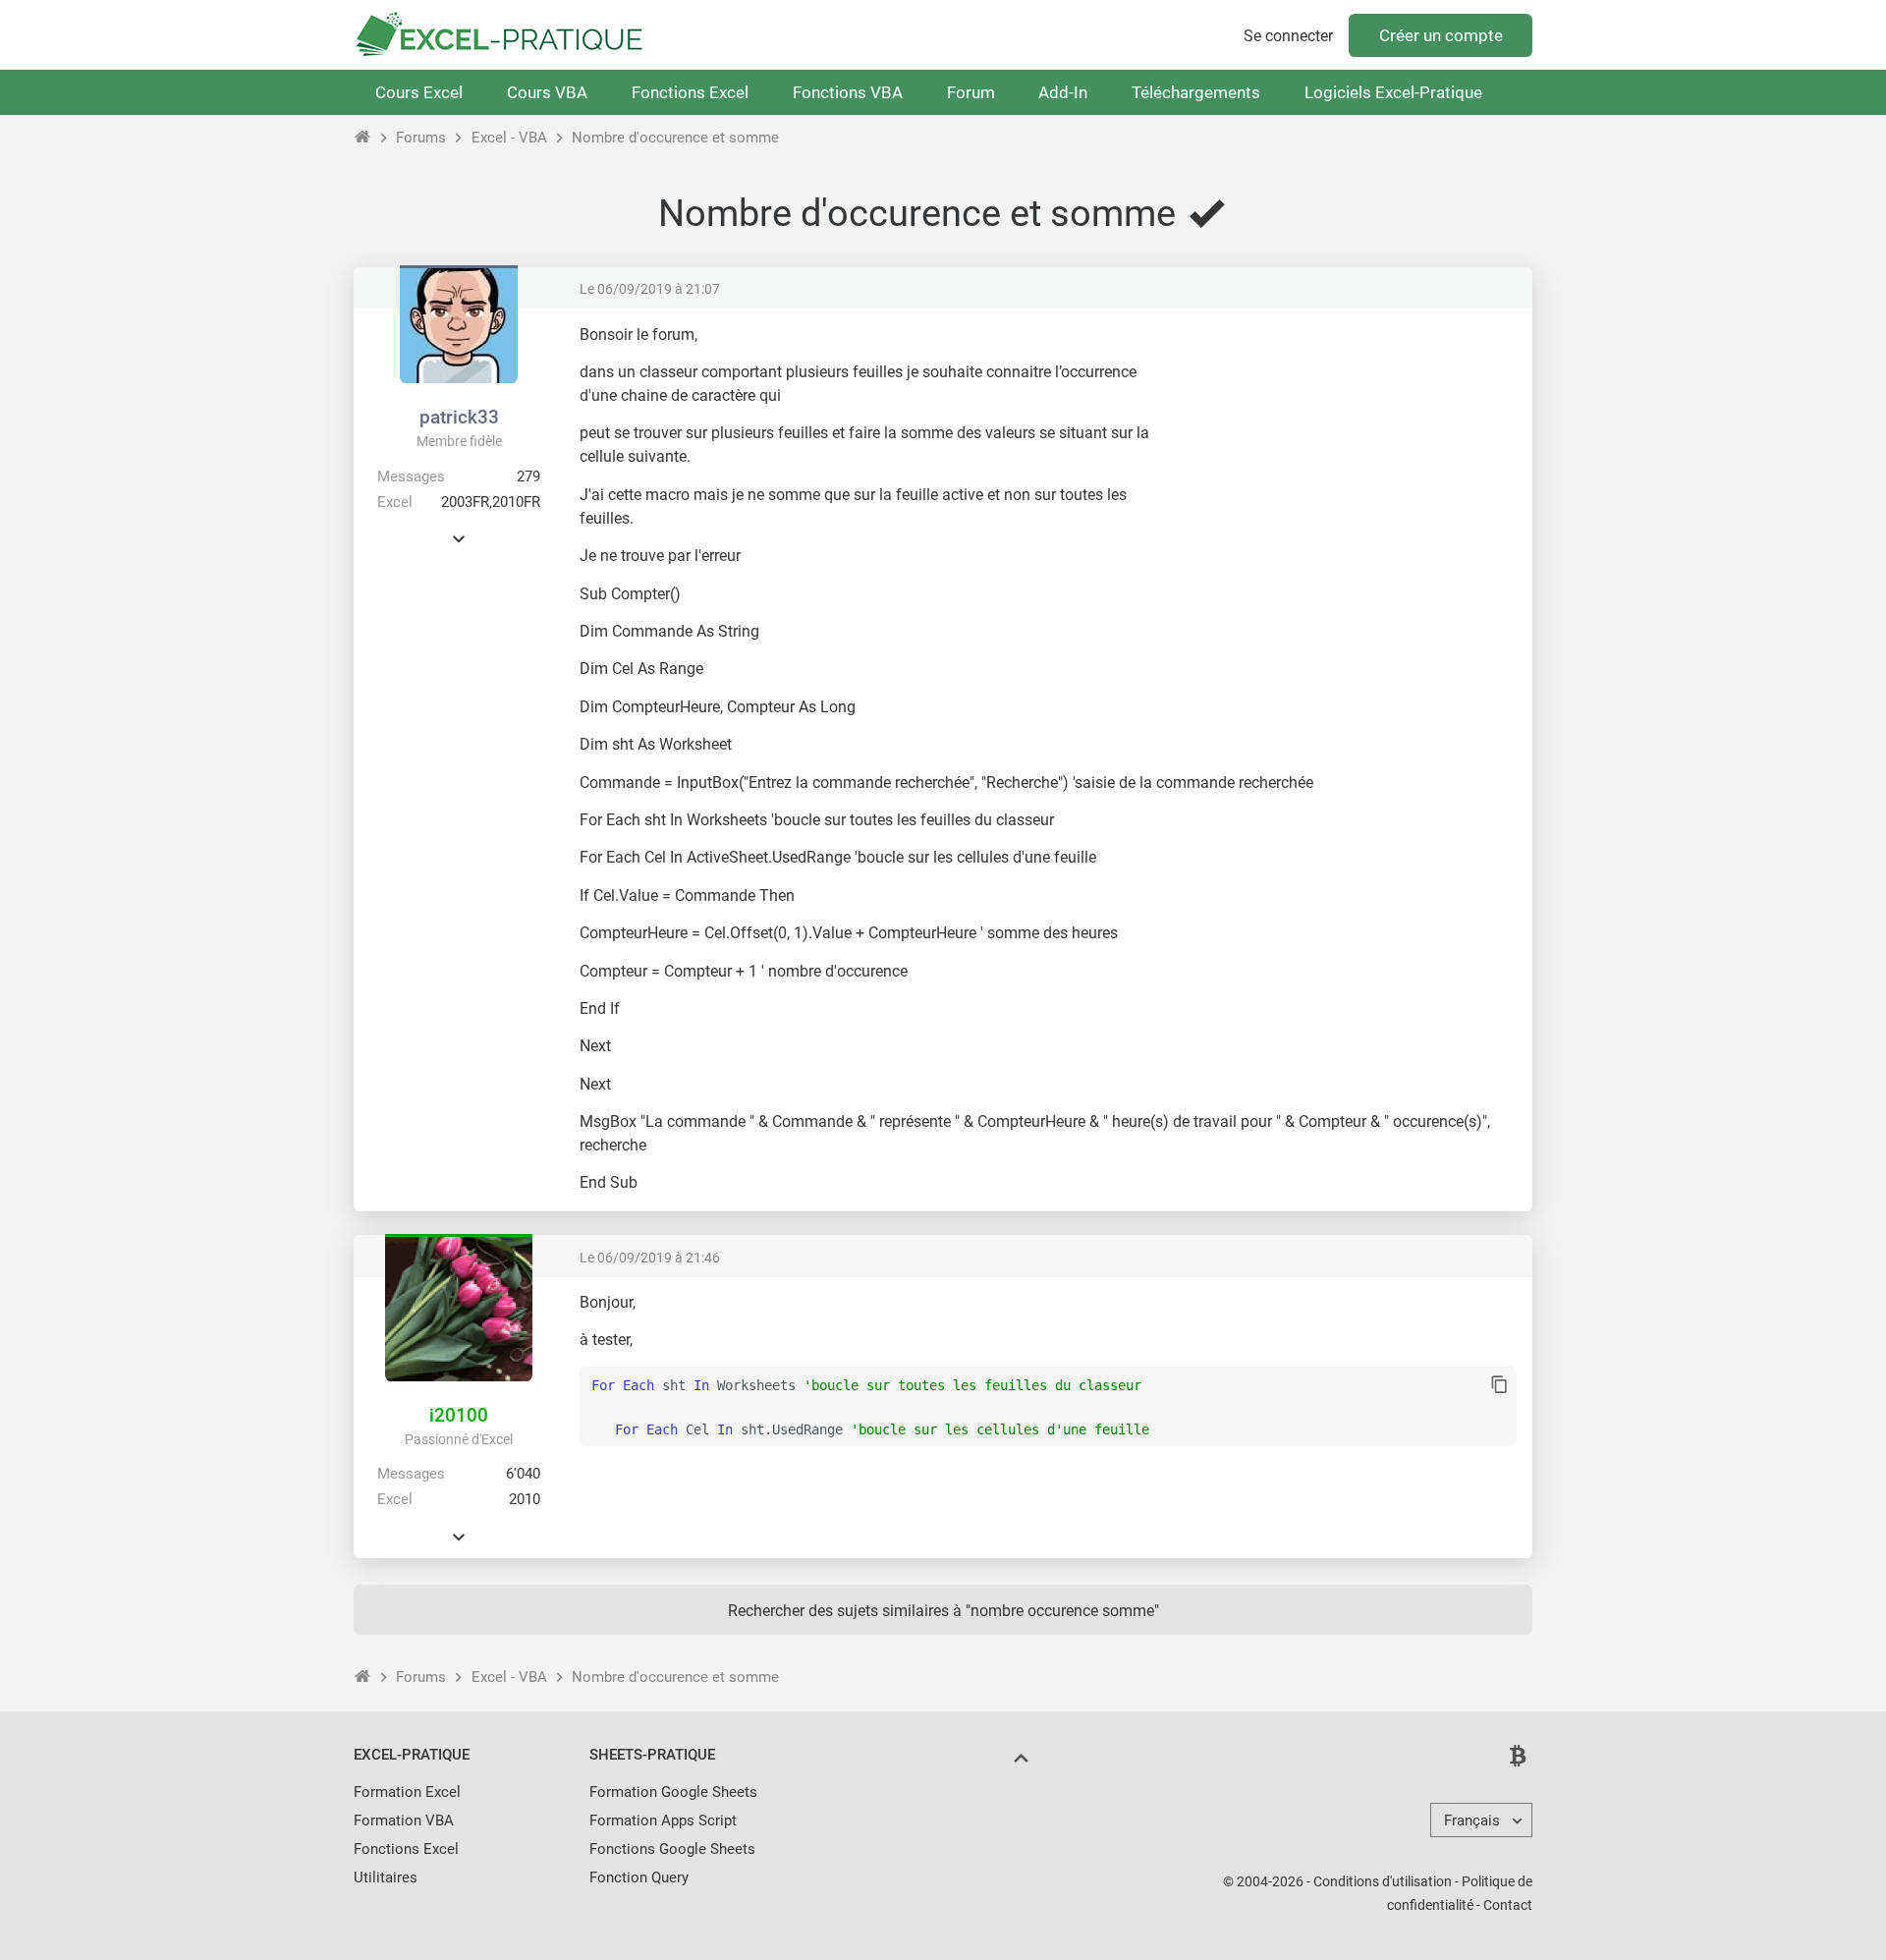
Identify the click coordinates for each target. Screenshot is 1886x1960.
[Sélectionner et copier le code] (1499, 1386)
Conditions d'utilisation (1383, 1881)
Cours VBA (547, 92)
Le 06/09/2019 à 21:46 (650, 1258)
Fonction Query (639, 1877)
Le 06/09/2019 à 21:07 (650, 289)
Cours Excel (419, 92)
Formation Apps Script (663, 1820)
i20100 (459, 1415)
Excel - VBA (509, 138)
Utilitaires (386, 1877)
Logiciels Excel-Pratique (1393, 92)
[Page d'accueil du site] (363, 138)
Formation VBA (404, 1820)
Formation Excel (407, 1792)
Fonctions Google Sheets (672, 1849)
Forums (421, 138)
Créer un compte (1441, 35)
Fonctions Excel (690, 92)
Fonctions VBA (848, 92)
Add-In (1063, 92)
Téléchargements (1196, 92)
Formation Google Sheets (673, 1792)
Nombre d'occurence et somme (675, 138)
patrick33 (459, 417)
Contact (1508, 1905)
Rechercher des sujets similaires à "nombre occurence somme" (943, 1611)
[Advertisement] (1352, 462)
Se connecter (1288, 36)
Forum (971, 92)
